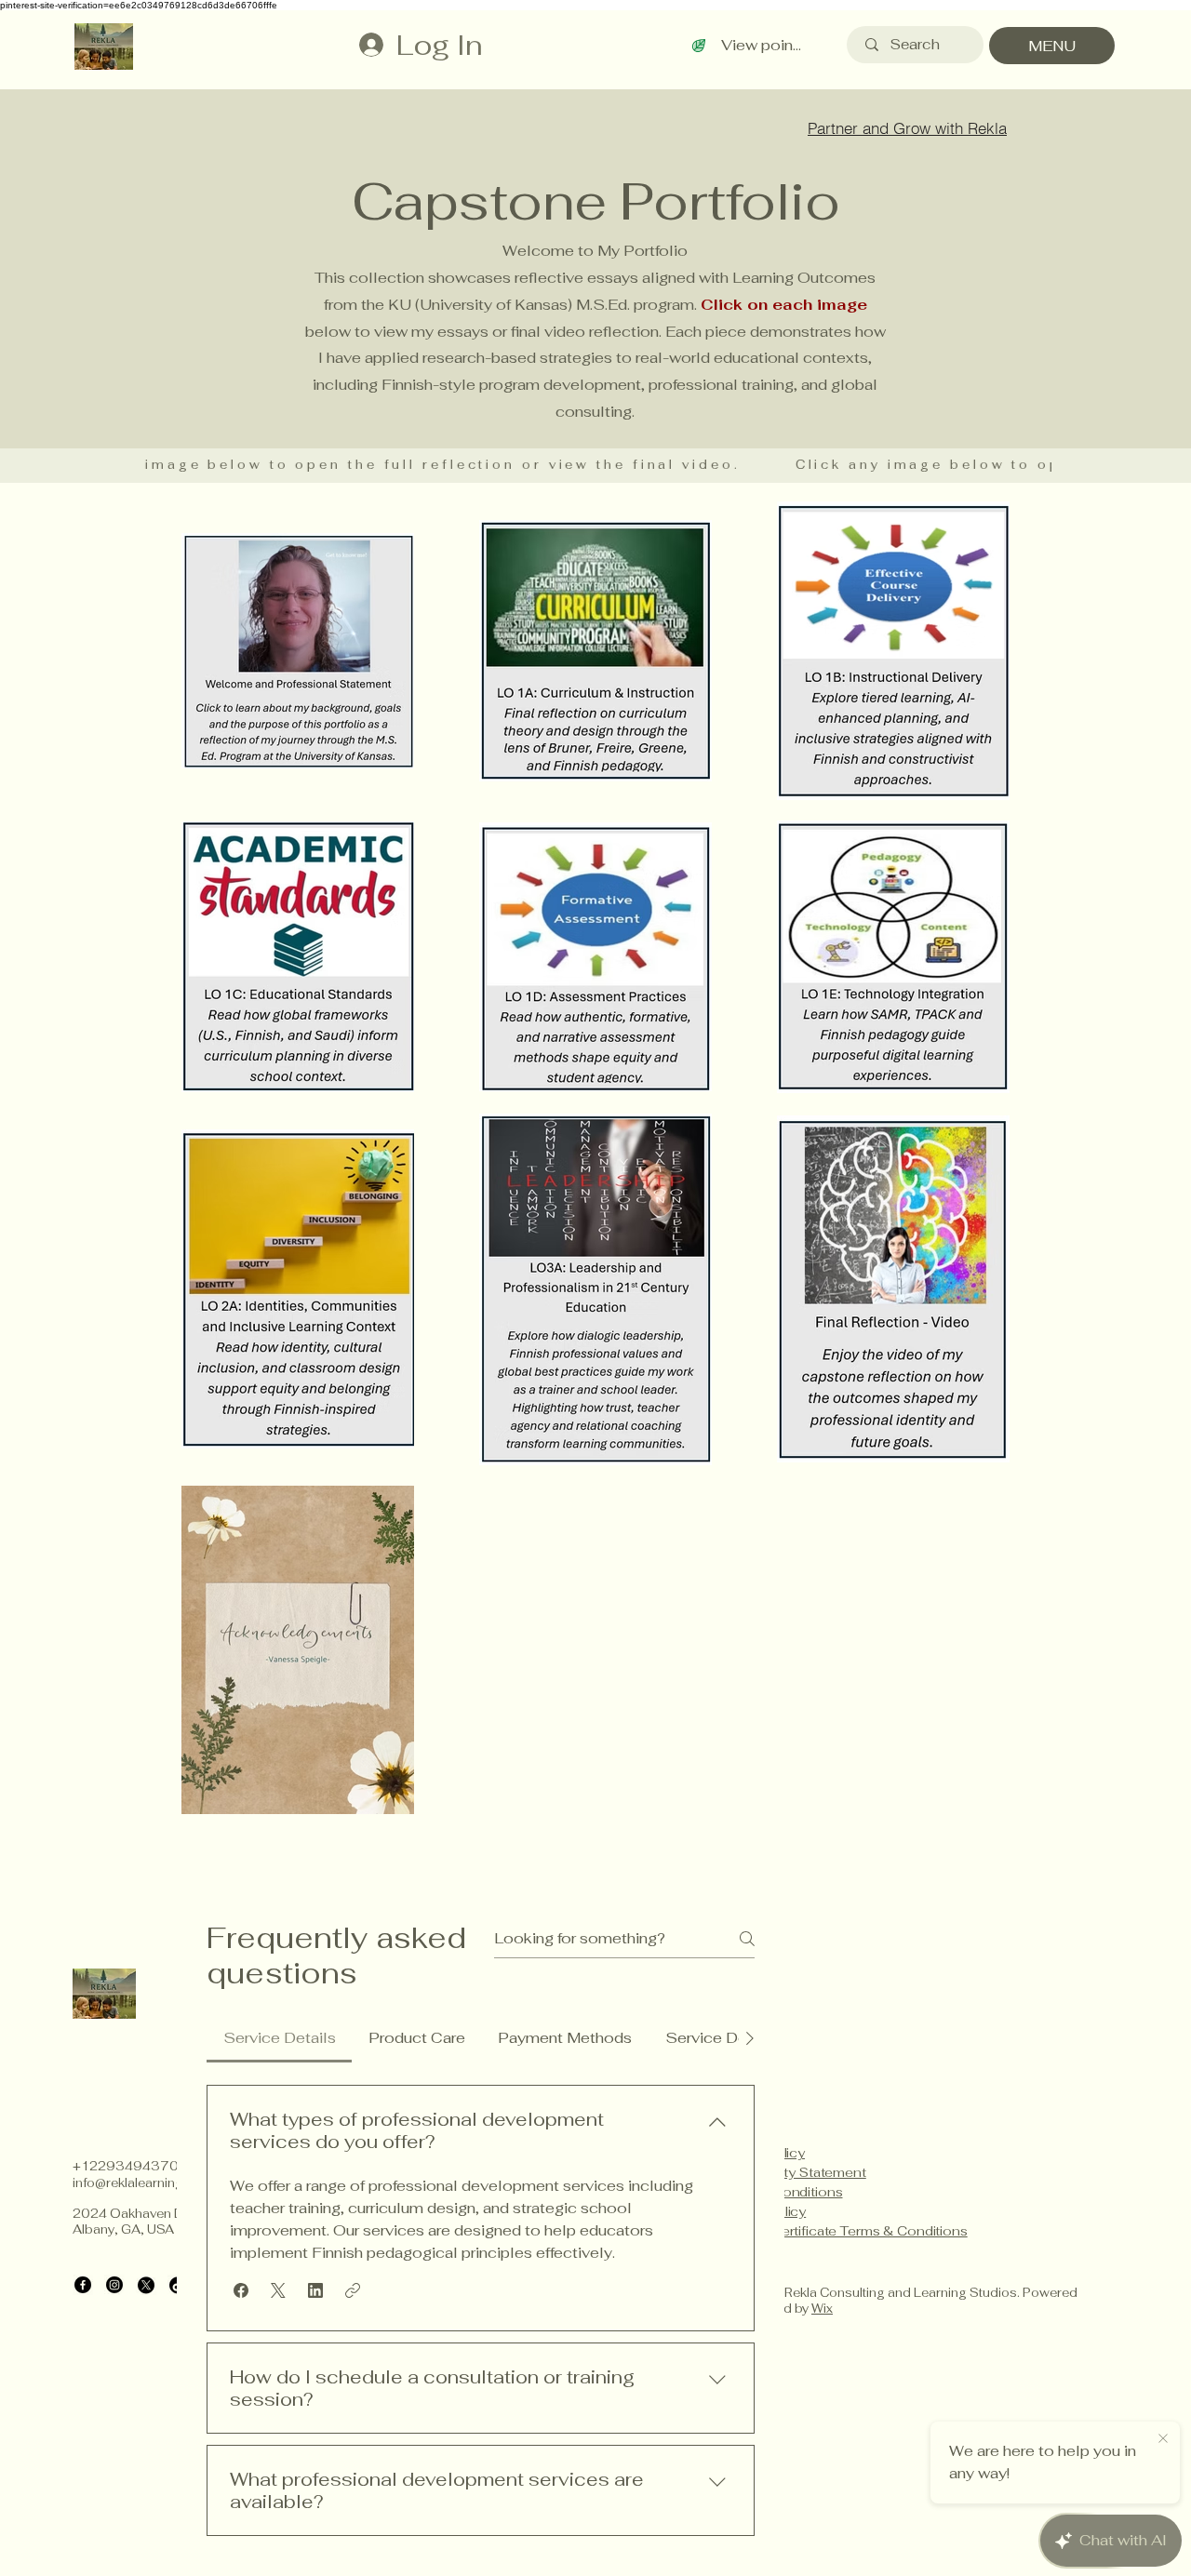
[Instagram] (114, 2285)
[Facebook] (83, 2285)
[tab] (279, 2038)
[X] (146, 2285)
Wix (822, 2309)
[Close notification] (1163, 2439)
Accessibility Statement (791, 2172)
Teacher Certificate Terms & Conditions (842, 2231)
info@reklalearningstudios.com (166, 2183)
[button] (241, 2290)
